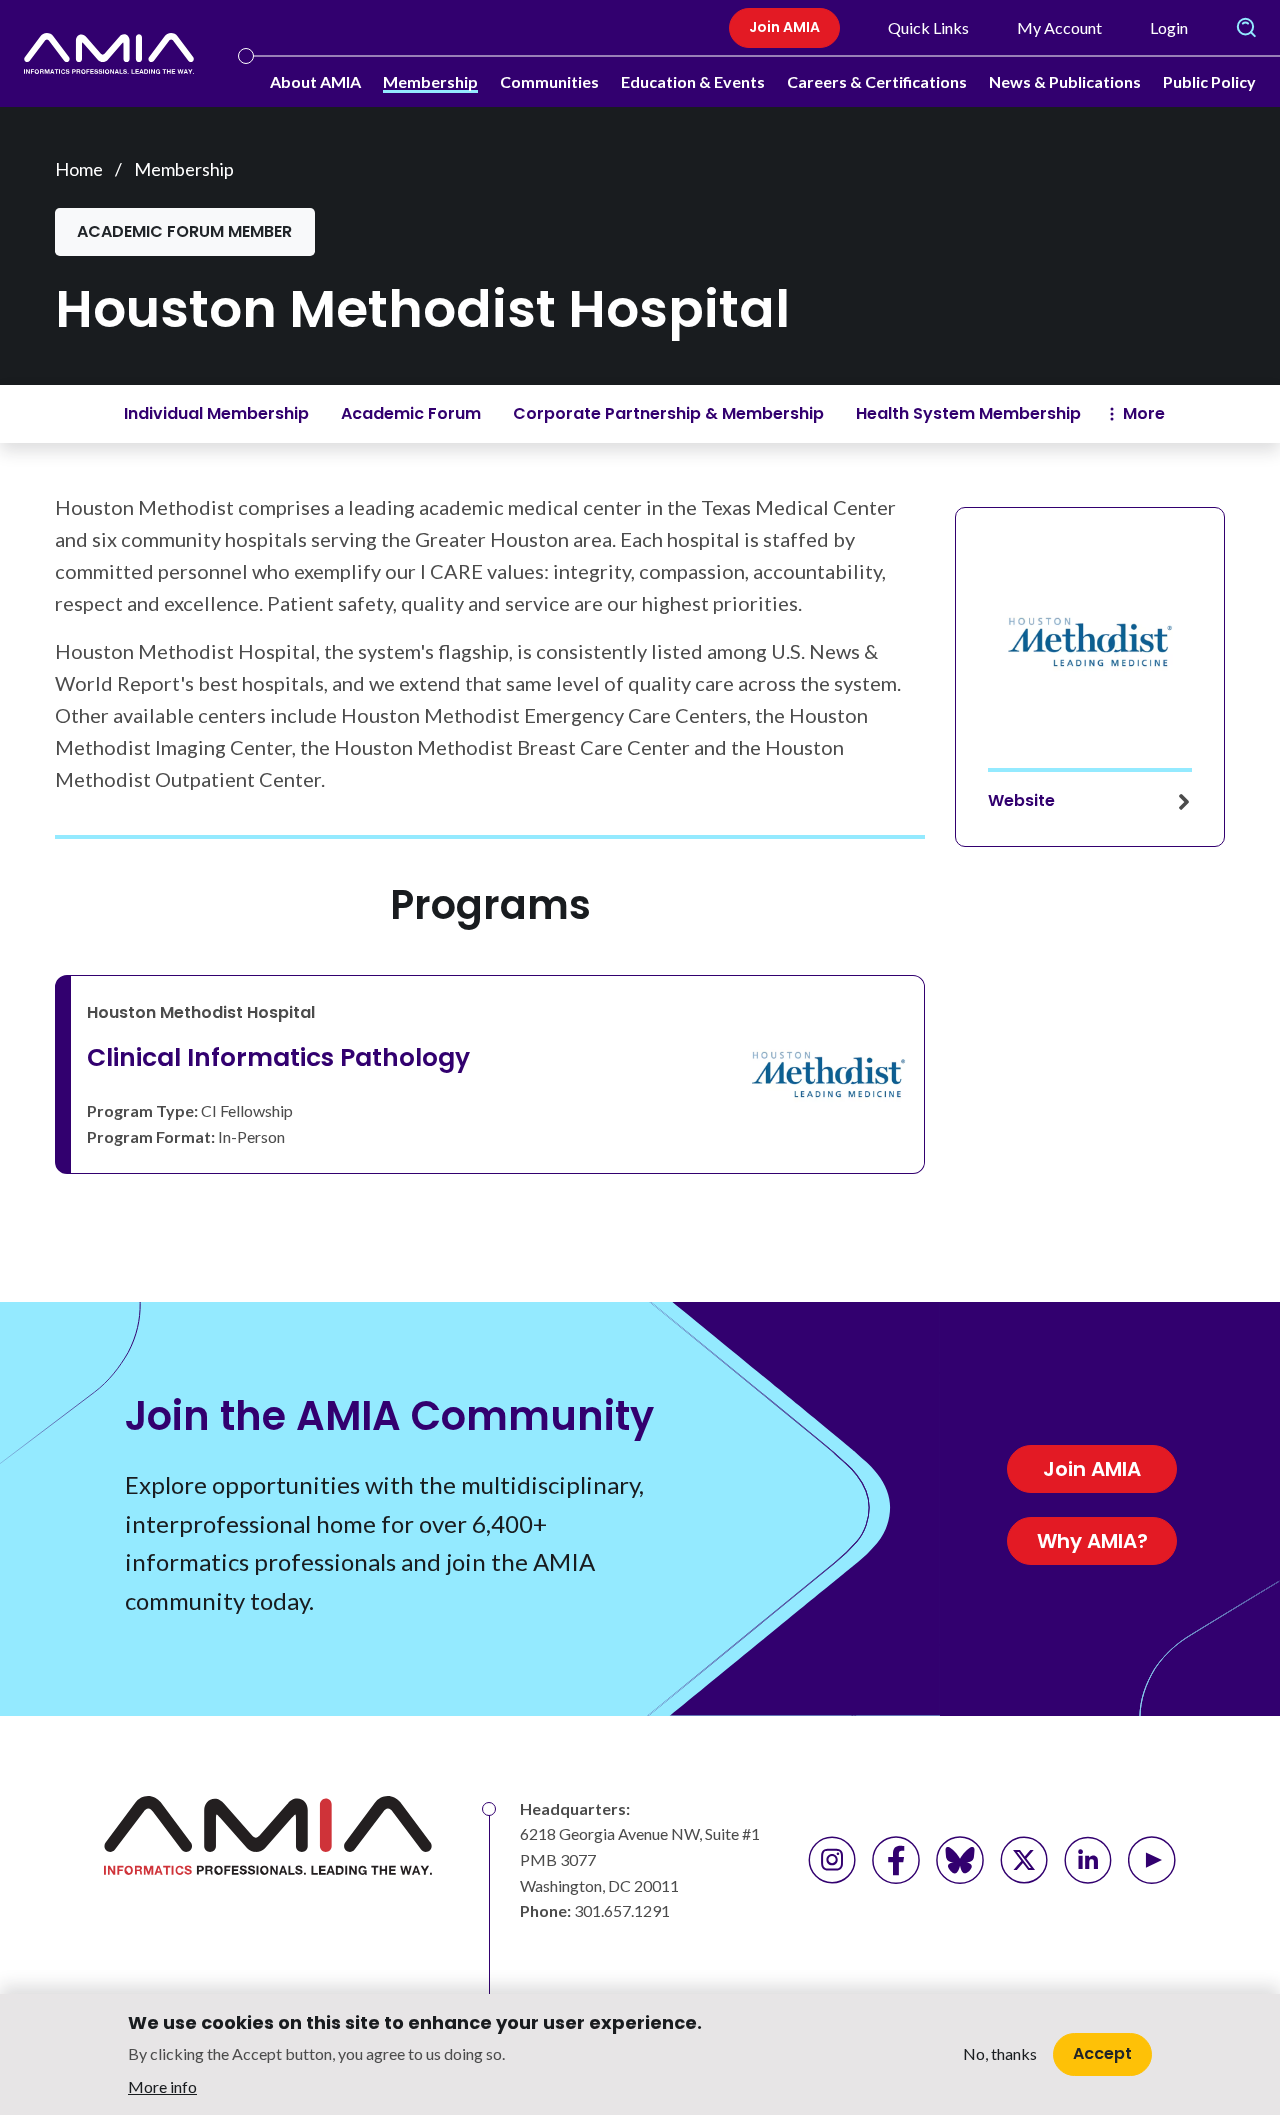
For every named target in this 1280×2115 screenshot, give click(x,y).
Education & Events (693, 81)
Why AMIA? (1092, 1541)
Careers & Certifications (877, 81)
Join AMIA (784, 27)
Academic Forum (411, 413)
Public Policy (1209, 81)
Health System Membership (968, 413)
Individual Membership (216, 413)
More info (162, 2085)
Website (1021, 800)
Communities (549, 81)
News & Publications (1065, 81)
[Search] (1246, 28)
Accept (1102, 2053)
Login (1169, 27)
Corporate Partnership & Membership (668, 413)
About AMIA (315, 81)
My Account (1059, 27)
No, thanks (1000, 2054)
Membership (430, 81)
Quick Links (928, 27)
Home (79, 169)
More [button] (1144, 413)
